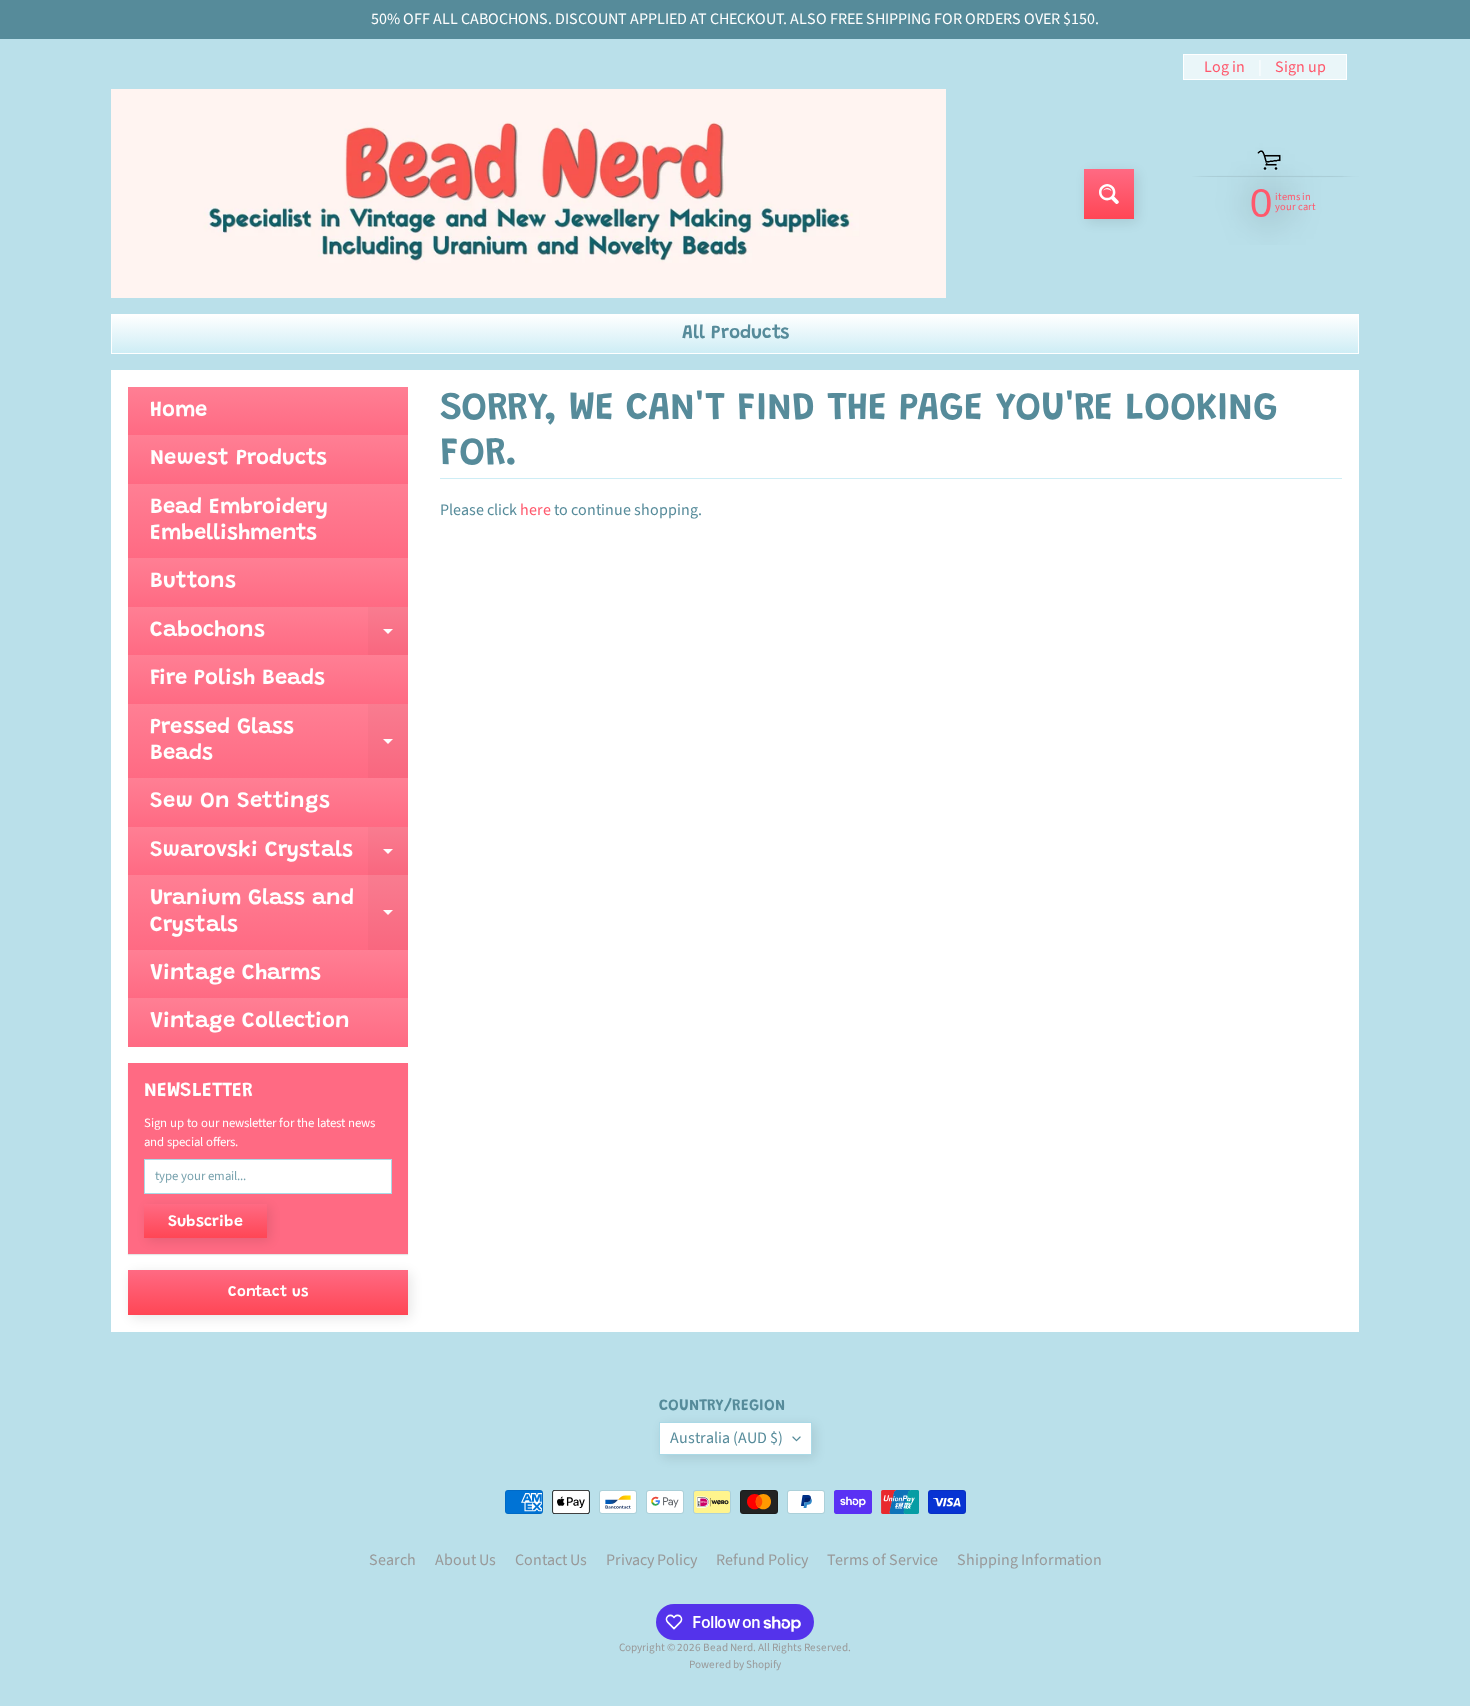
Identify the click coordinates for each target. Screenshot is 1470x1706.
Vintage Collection (250, 1022)
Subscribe (205, 1222)
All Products (735, 333)
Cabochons (279, 637)
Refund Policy (762, 1560)
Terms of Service (882, 1560)
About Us (465, 1560)
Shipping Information (1029, 1560)
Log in (1224, 67)
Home (178, 411)
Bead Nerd (728, 1647)
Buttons (193, 582)
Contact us (268, 1292)
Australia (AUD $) (726, 1438)
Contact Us (551, 1560)
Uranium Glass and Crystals (279, 913)
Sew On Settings (240, 802)
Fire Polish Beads (237, 679)
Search (392, 1560)
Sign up (1300, 67)
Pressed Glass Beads (279, 742)
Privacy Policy (651, 1560)
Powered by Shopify (735, 1664)
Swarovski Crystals (279, 857)
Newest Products (238, 459)
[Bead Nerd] (528, 193)
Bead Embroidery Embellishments (239, 521)
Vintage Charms (235, 974)
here (535, 510)
